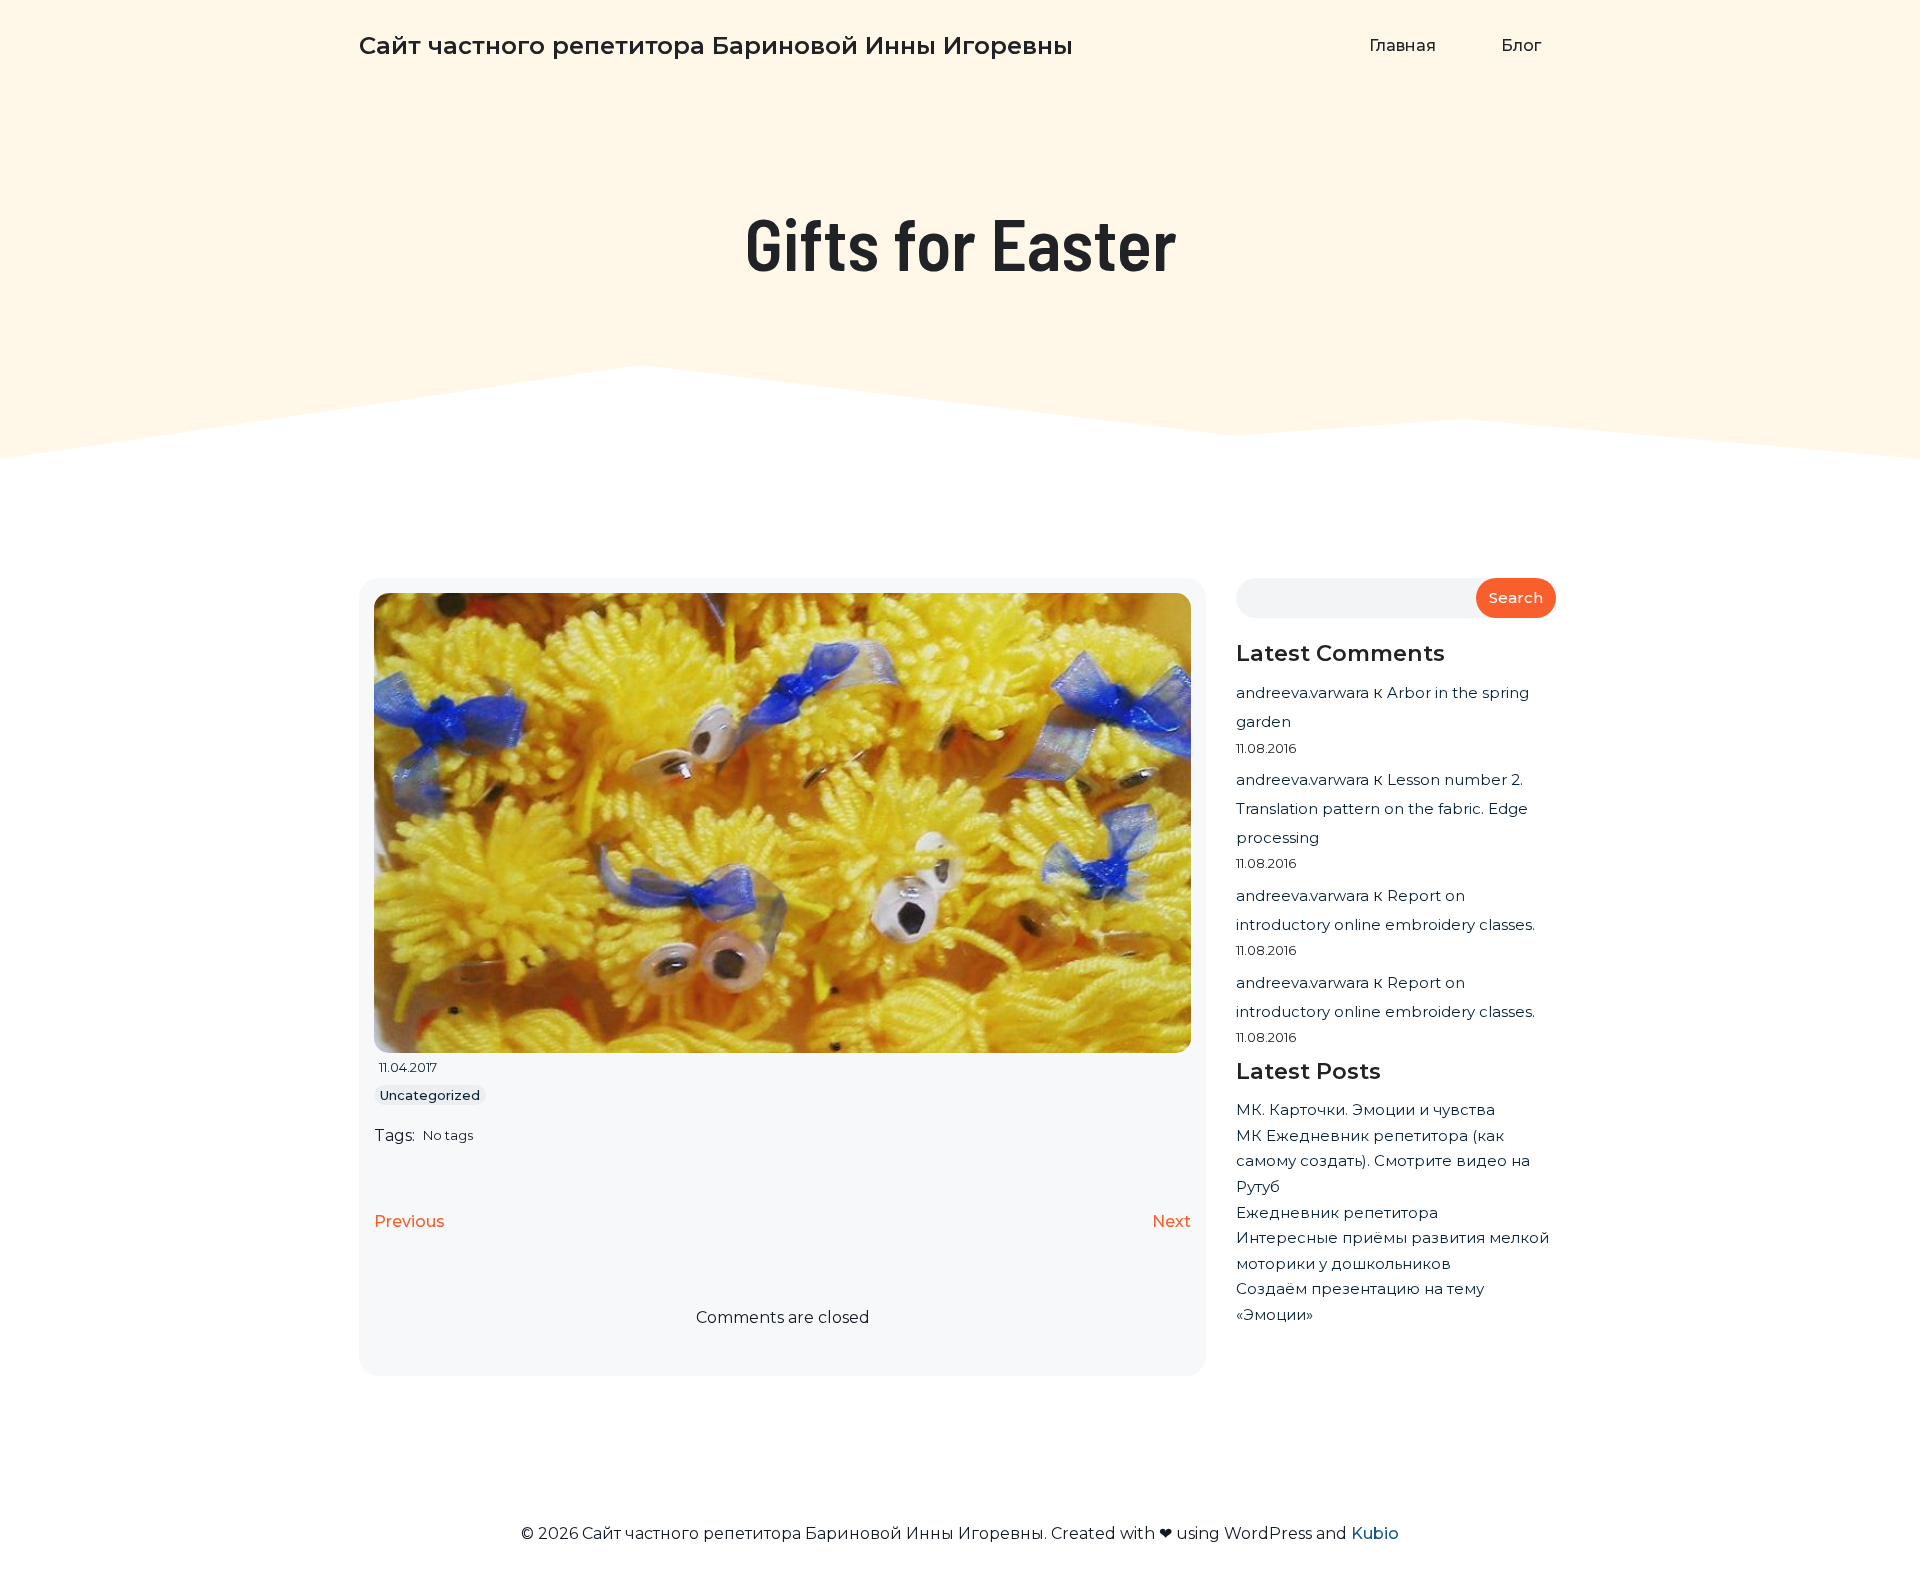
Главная (1402, 45)
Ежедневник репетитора (1337, 1212)
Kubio (1375, 1533)
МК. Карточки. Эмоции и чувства (1365, 1109)
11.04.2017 (408, 1067)
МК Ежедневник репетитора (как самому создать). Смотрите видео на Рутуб (1383, 1161)
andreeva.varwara (1302, 692)
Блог (1521, 45)
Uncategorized (430, 1095)
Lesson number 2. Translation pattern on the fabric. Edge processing (1382, 808)
